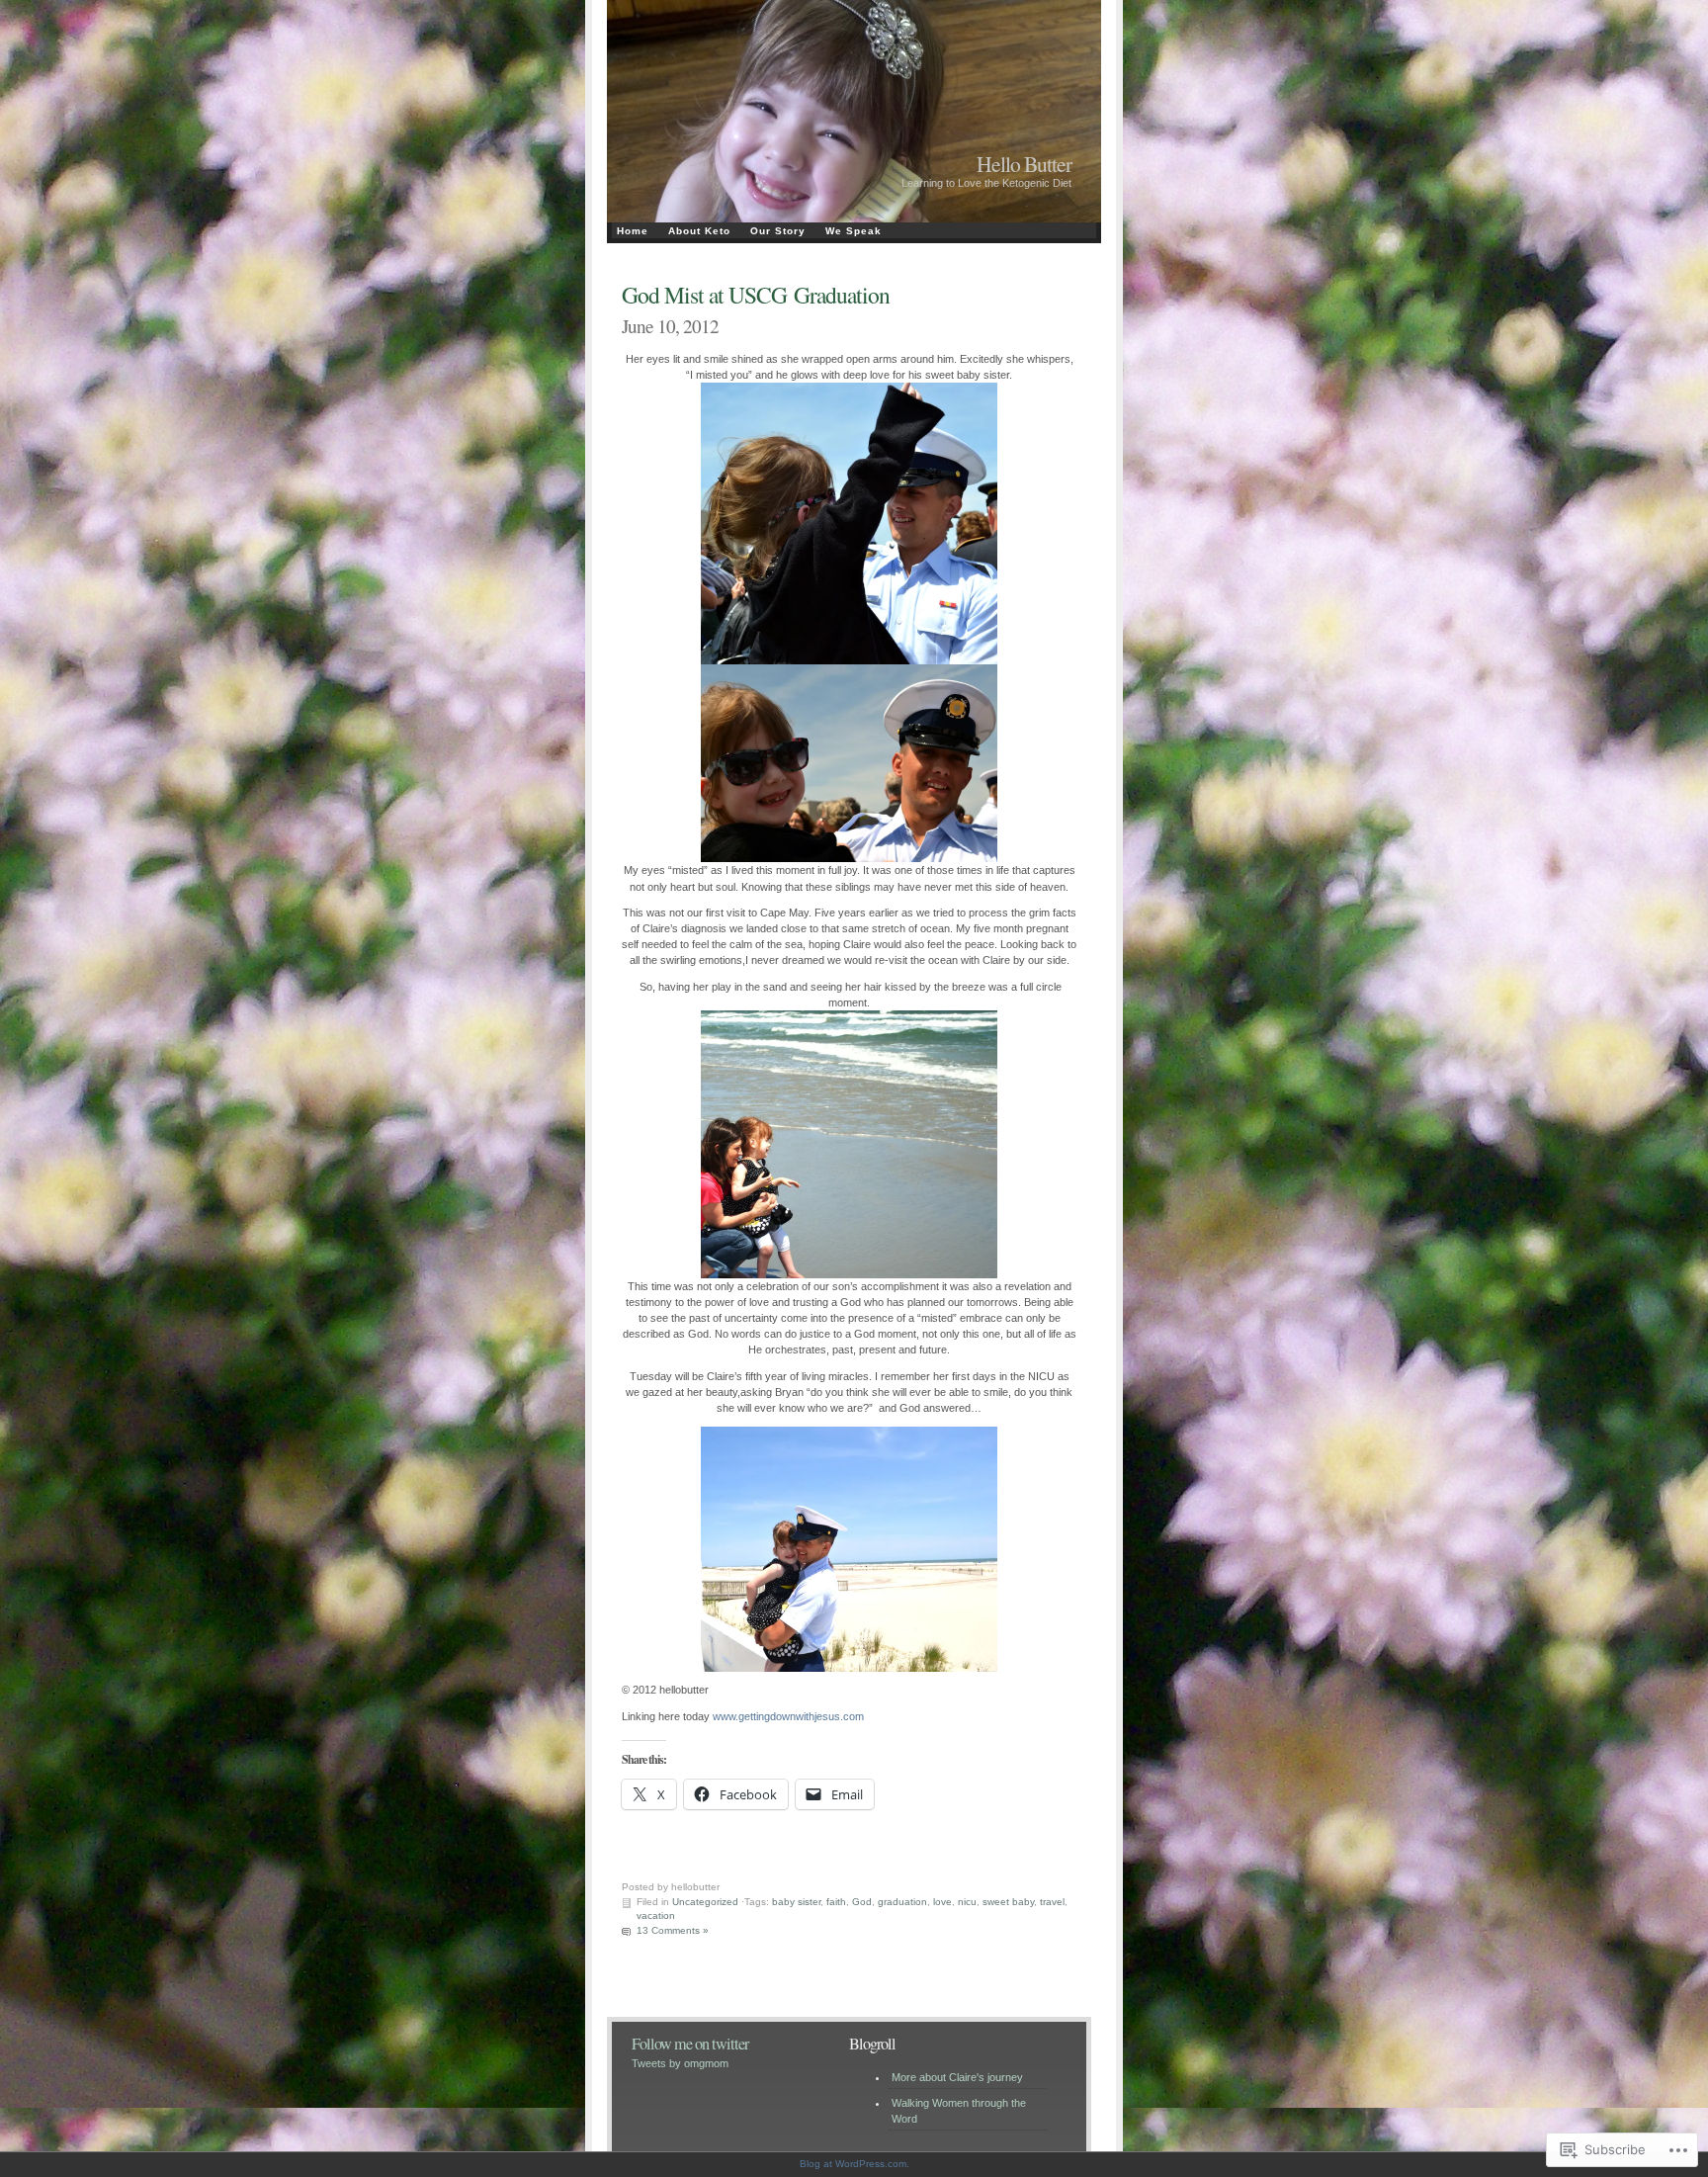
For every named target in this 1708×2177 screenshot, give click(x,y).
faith (836, 1902)
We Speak (854, 231)
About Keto (699, 231)
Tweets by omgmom (680, 2063)
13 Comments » (673, 1930)
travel (1052, 1902)
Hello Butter (1024, 164)
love (942, 1902)
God (862, 1902)
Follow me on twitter (690, 2044)
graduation (902, 1902)
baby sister (796, 1902)
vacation (656, 1916)
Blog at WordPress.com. (854, 2164)
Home (633, 231)
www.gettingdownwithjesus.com (787, 1716)
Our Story (778, 231)
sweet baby (1008, 1902)
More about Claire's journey (957, 2077)
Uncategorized (705, 1902)
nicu (967, 1902)
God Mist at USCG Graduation (756, 295)
